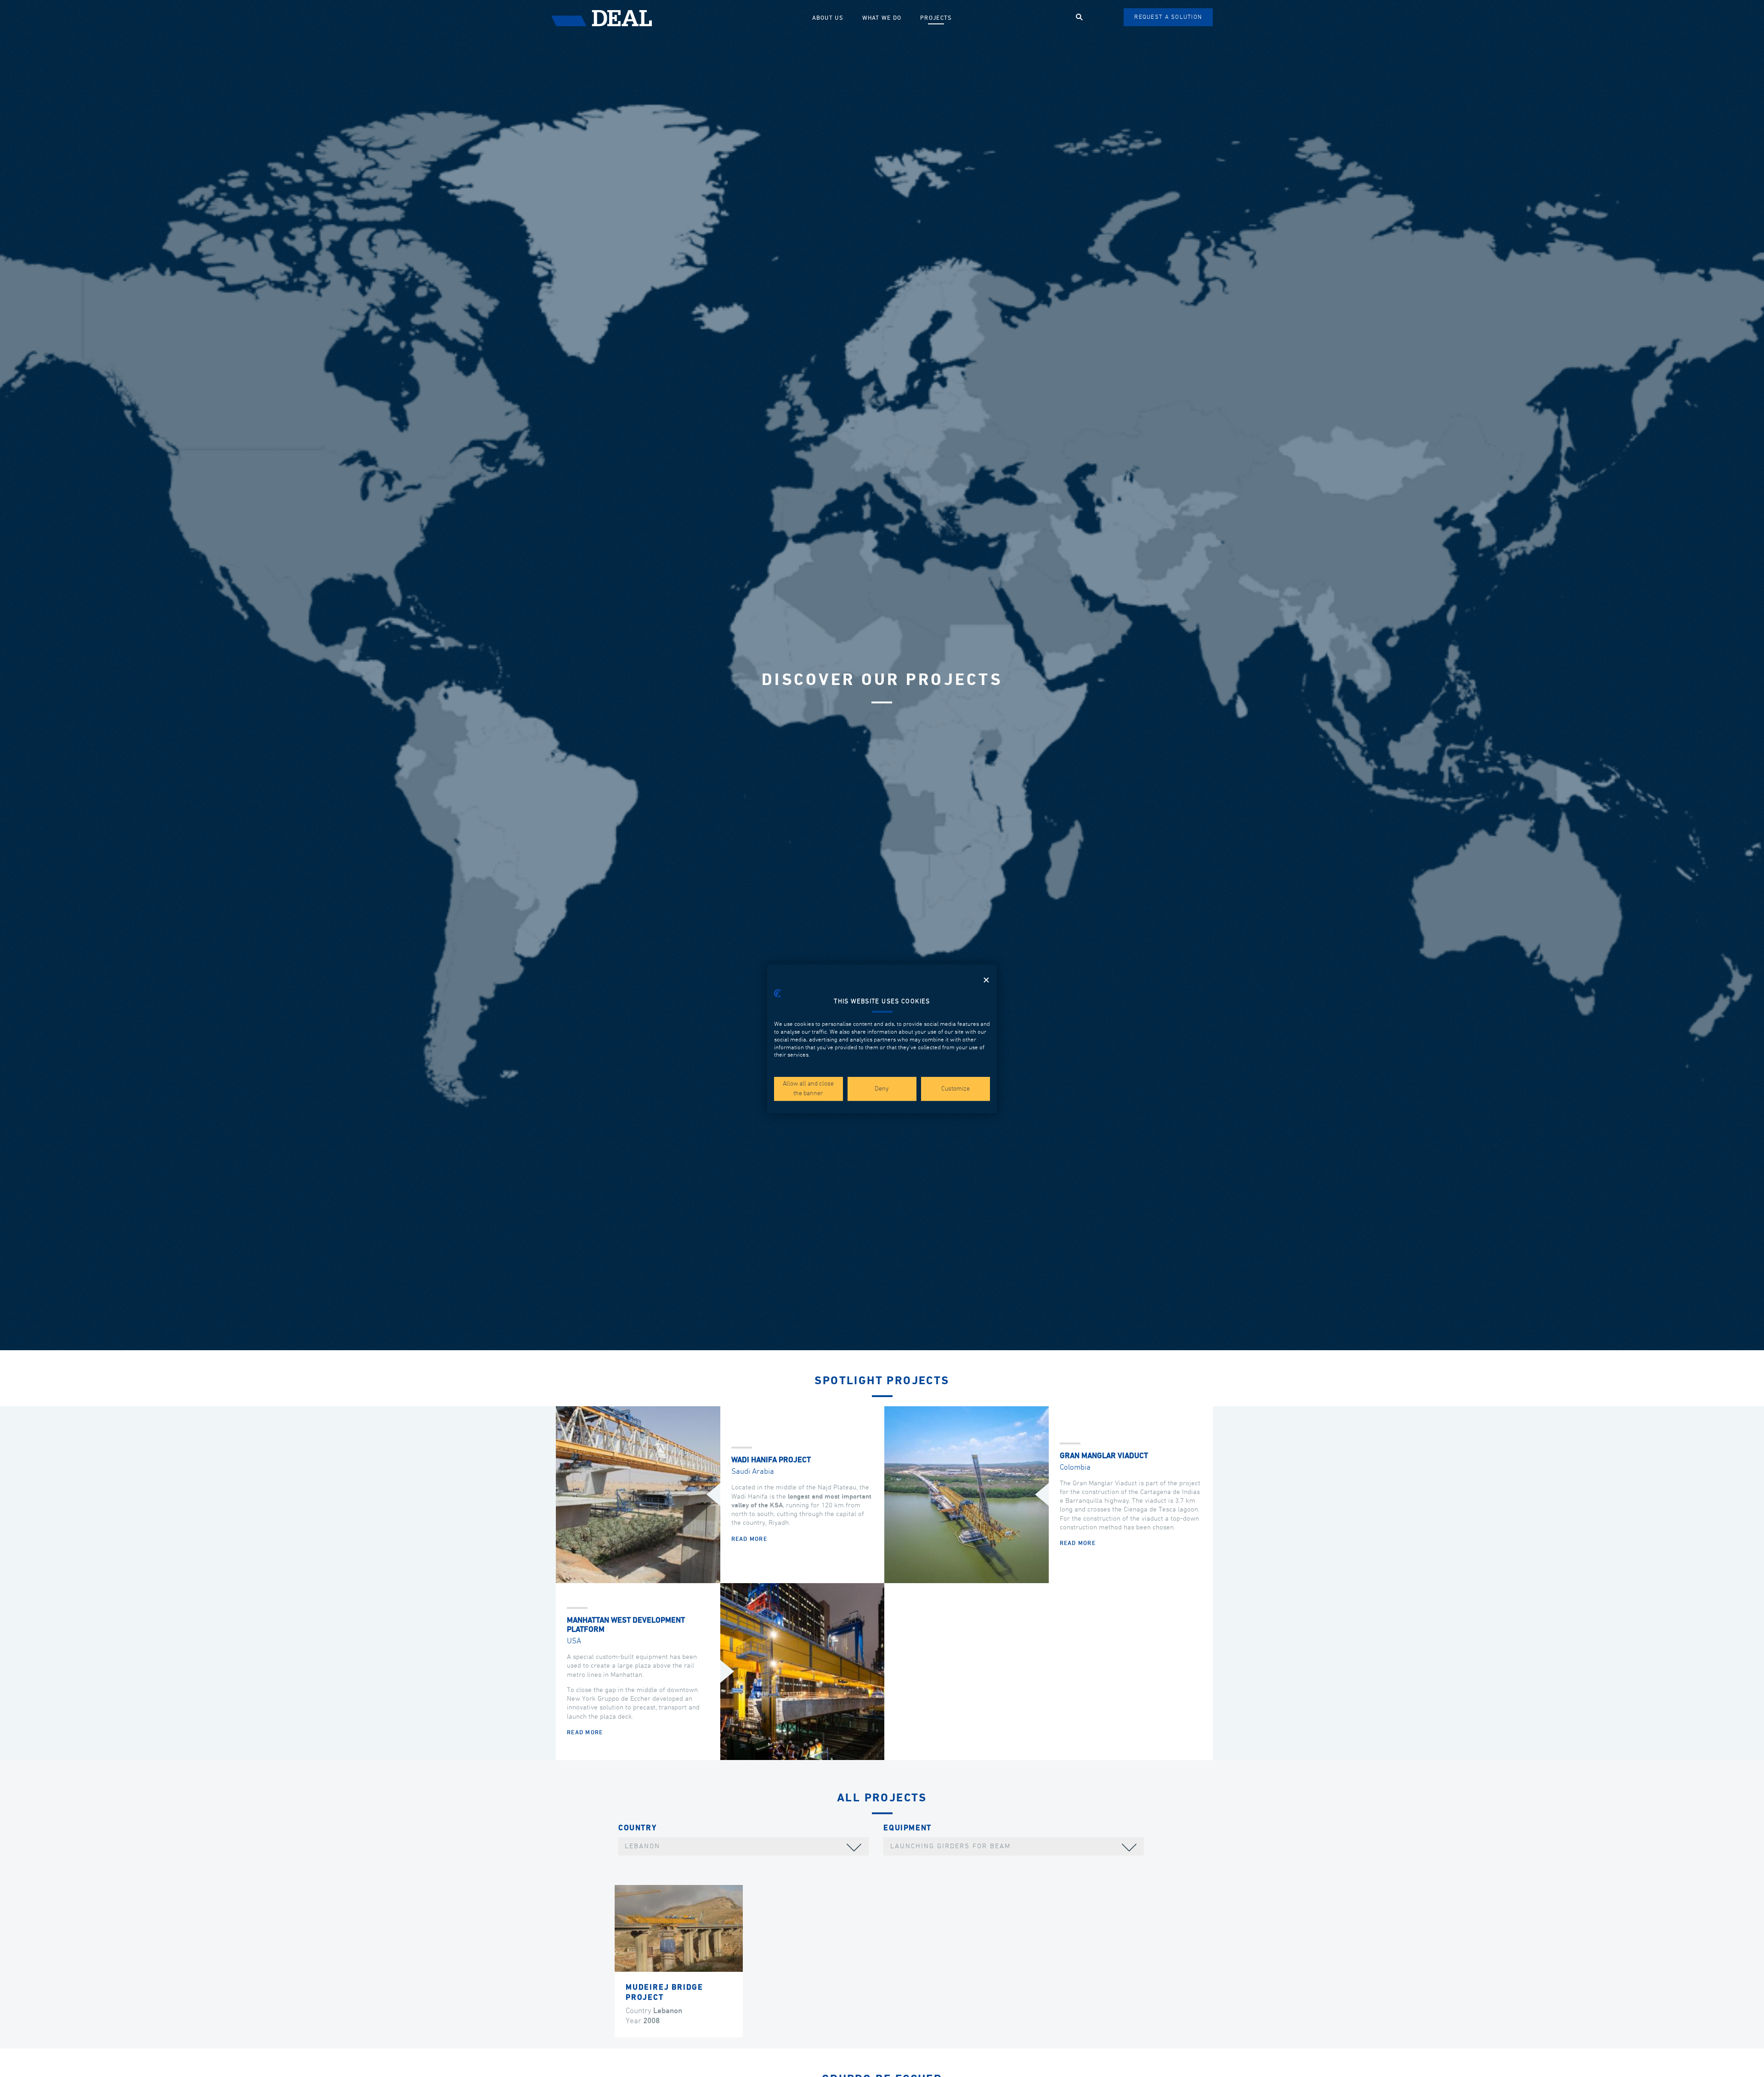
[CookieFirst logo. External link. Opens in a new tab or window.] (777, 993)
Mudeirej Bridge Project (664, 1993)
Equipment (907, 1828)
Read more (749, 1539)
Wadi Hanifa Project (771, 1460)
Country (637, 1828)
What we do (882, 18)
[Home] (677, 18)
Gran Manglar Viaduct (1104, 1456)
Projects (936, 18)
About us (828, 18)
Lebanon (642, 1846)
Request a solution (1168, 17)
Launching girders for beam (950, 1846)
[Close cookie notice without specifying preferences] (986, 980)
